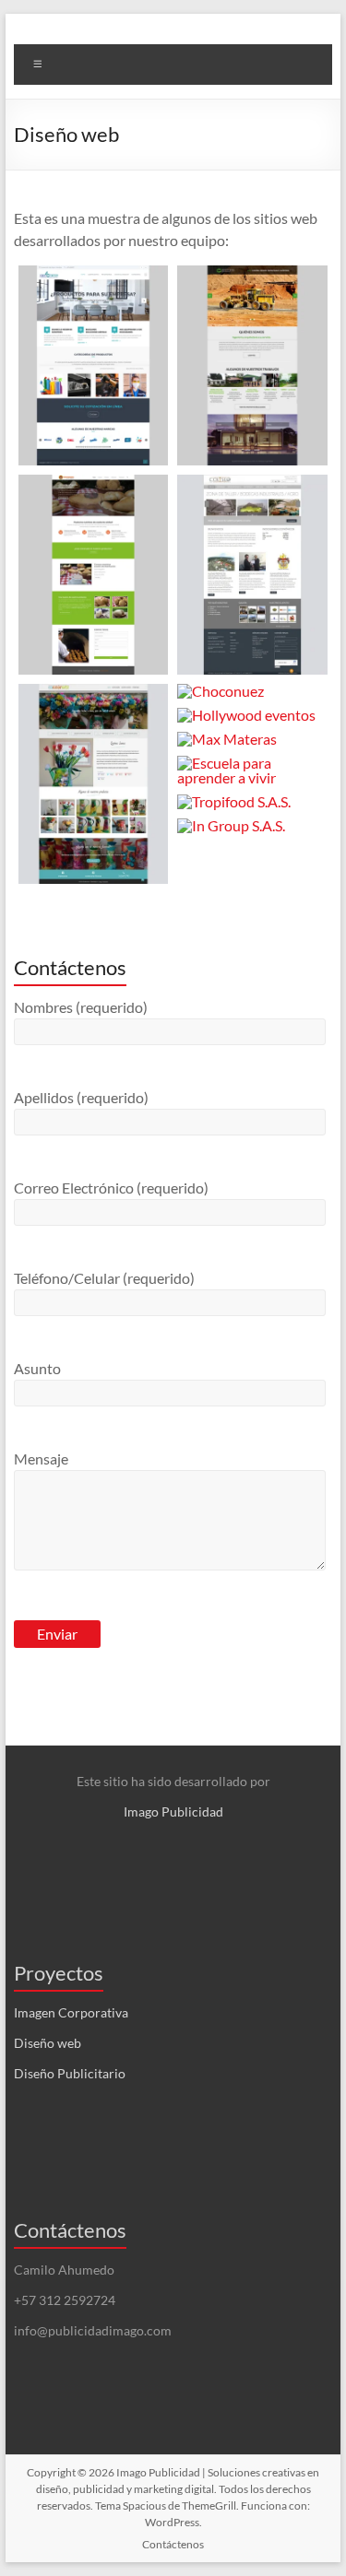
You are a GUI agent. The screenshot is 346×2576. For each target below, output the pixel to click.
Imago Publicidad (173, 1811)
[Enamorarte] (94, 784)
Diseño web (48, 2043)
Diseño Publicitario (70, 2073)
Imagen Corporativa (71, 2012)
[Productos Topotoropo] (94, 575)
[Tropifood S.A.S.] (252, 802)
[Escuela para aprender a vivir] (252, 770)
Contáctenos (173, 2544)
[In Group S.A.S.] (252, 826)
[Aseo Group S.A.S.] (94, 365)
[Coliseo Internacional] (252, 575)
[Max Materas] (252, 739)
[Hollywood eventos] (252, 715)
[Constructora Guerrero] (252, 365)
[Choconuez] (252, 691)
